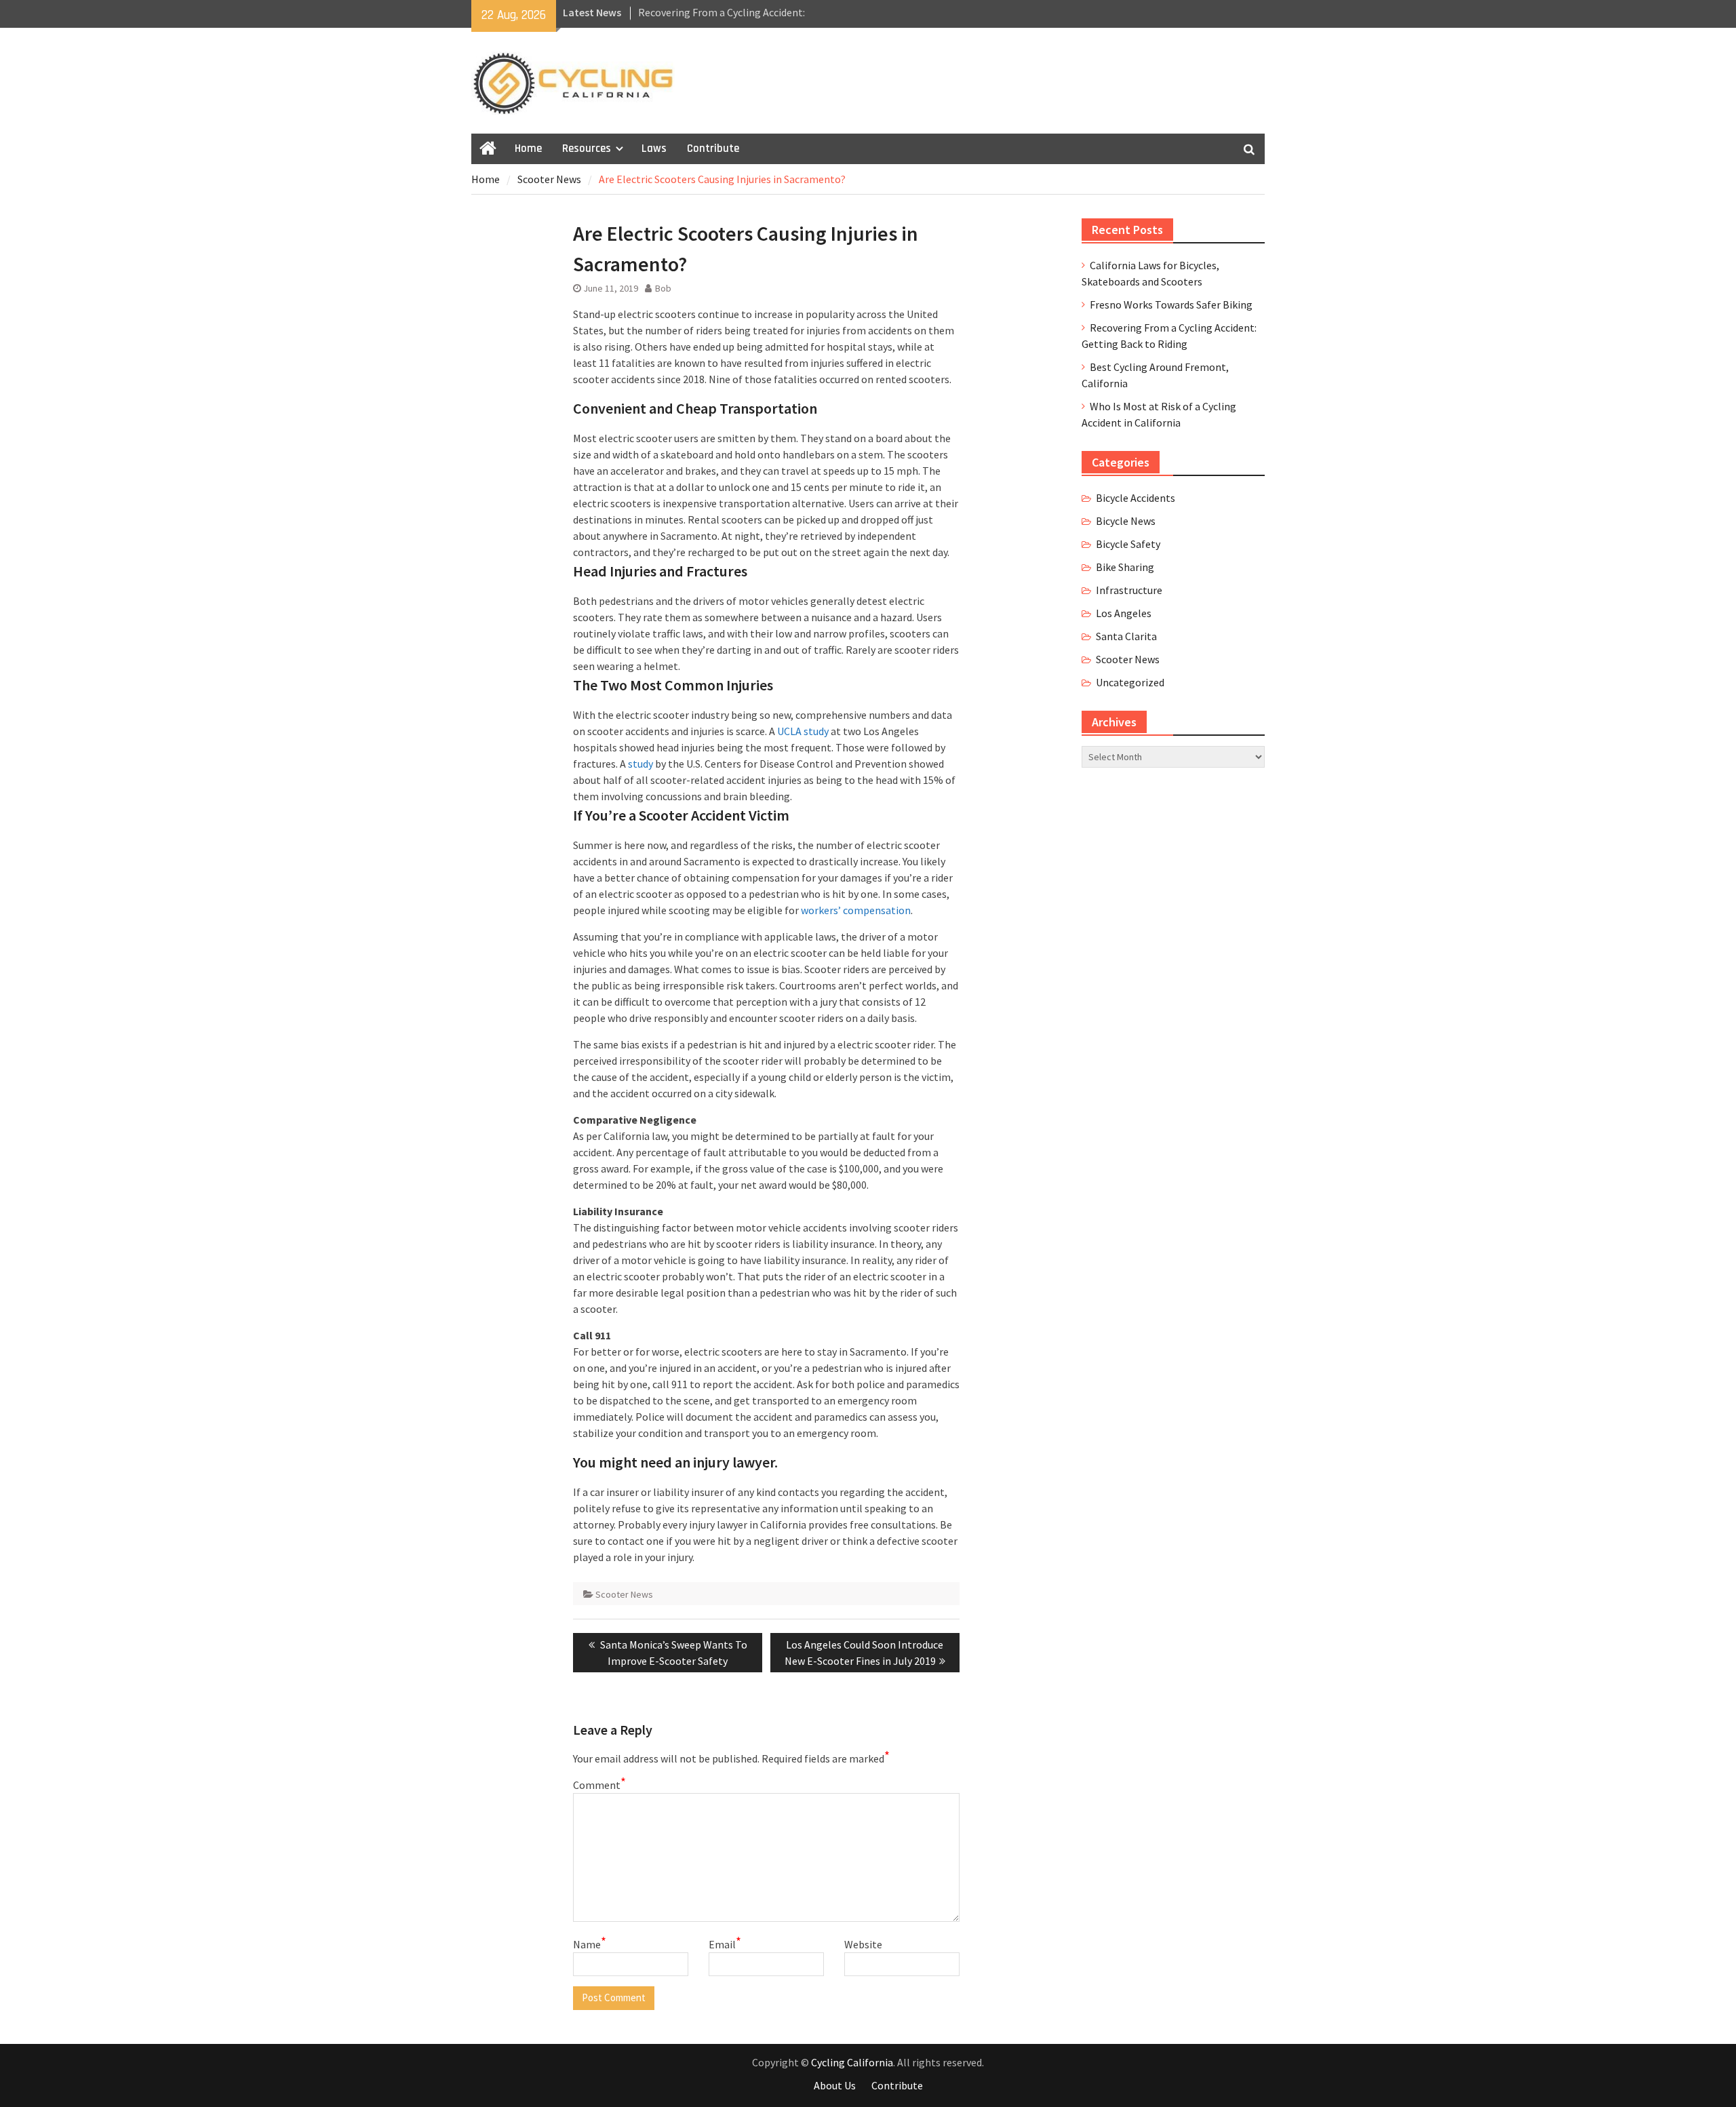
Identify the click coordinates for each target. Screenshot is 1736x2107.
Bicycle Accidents (1136, 498)
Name (590, 1944)
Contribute (713, 149)
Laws (654, 149)
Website (863, 1944)
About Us (835, 2085)
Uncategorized (1130, 682)
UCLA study (803, 731)
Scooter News (624, 1594)
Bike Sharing (1125, 567)
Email (725, 1944)
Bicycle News (1126, 521)
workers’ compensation (856, 910)
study (640, 764)
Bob (663, 288)
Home (528, 149)
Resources (587, 149)
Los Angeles (1124, 613)
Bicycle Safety (1128, 544)
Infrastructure (1129, 590)
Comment (599, 1784)
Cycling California (852, 2062)
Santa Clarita (1126, 636)
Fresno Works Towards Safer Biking (1171, 304)
